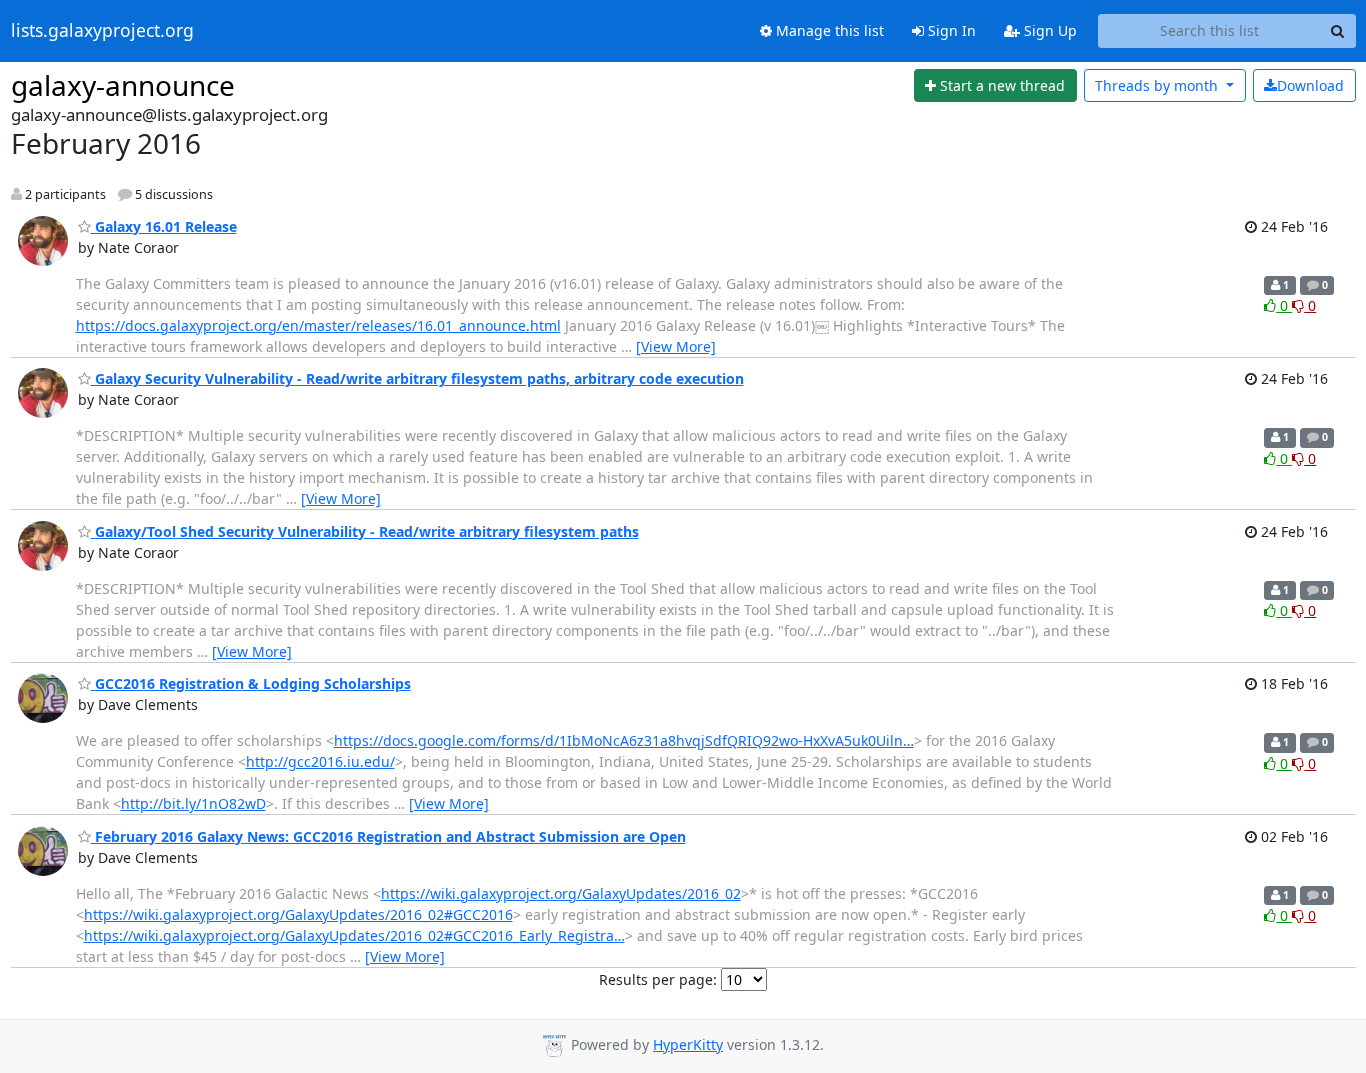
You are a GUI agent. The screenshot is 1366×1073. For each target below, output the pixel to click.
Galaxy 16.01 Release (164, 226)
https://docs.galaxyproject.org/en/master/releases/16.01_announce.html (318, 325)
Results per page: (658, 979)
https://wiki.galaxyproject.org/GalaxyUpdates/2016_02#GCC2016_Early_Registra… (354, 935)
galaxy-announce (123, 85)
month (1158, 85)
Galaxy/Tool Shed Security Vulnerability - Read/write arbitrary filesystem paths (365, 531)
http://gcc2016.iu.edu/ (320, 761)
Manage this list (828, 30)
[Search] (1338, 31)
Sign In (950, 30)
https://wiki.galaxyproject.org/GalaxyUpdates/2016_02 (561, 893)
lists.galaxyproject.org (102, 31)
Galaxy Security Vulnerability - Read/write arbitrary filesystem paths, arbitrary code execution (417, 378)
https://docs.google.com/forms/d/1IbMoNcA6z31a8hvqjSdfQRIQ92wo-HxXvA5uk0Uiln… (624, 740)
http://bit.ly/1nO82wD (193, 803)
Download (1310, 85)
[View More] (676, 346)
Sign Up (1048, 30)
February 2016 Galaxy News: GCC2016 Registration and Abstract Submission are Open (388, 836)
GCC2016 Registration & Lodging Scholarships (251, 683)
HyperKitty (688, 1044)
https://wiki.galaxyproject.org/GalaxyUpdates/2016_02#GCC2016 (298, 914)
